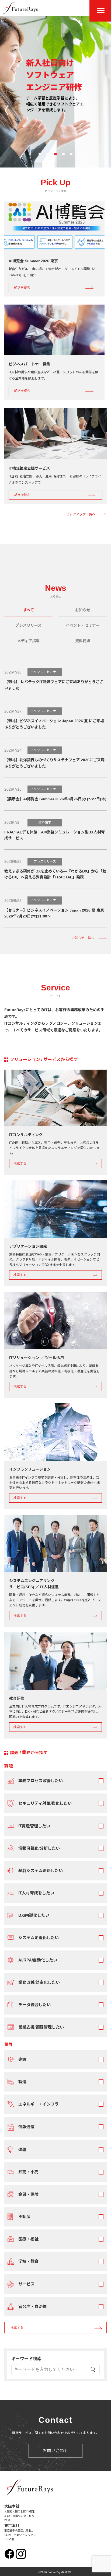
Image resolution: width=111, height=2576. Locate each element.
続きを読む (22, 288)
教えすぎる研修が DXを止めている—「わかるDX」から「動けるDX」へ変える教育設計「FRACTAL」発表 (55, 874)
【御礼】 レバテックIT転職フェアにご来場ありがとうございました (54, 685)
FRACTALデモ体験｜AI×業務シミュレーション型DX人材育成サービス (55, 835)
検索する (20, 1163)
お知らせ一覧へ (83, 938)
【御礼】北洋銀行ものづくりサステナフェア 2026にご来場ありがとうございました (54, 763)
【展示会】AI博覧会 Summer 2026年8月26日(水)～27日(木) (55, 799)
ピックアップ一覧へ (81, 514)
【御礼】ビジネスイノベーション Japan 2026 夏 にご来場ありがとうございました (54, 724)
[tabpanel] (55, 1397)
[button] (40, 154)
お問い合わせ (55, 2451)
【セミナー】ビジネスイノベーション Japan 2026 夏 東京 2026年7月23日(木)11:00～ (54, 913)
